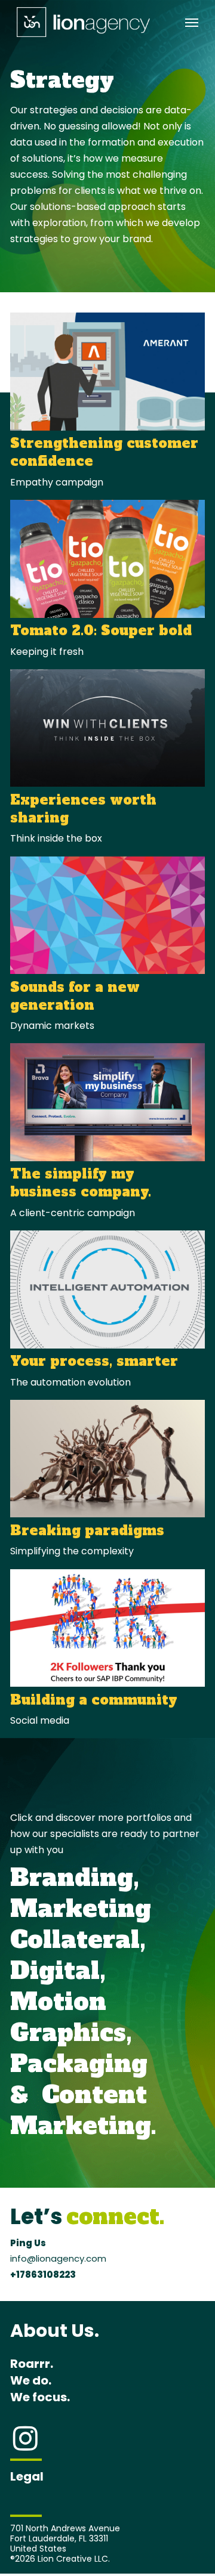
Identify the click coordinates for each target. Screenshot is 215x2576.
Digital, (58, 1971)
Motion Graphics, (71, 2017)
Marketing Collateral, (81, 1924)
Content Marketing (81, 2110)
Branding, (75, 1878)
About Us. (55, 2331)
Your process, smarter (94, 1361)
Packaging (79, 2064)
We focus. (40, 2397)
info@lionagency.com (58, 2258)
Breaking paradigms (87, 1530)
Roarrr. (32, 2364)
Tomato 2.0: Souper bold (101, 630)
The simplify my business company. (81, 1183)
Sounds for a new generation (75, 996)
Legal (27, 2476)
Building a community (94, 1700)
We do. (31, 2380)
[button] (192, 22)
